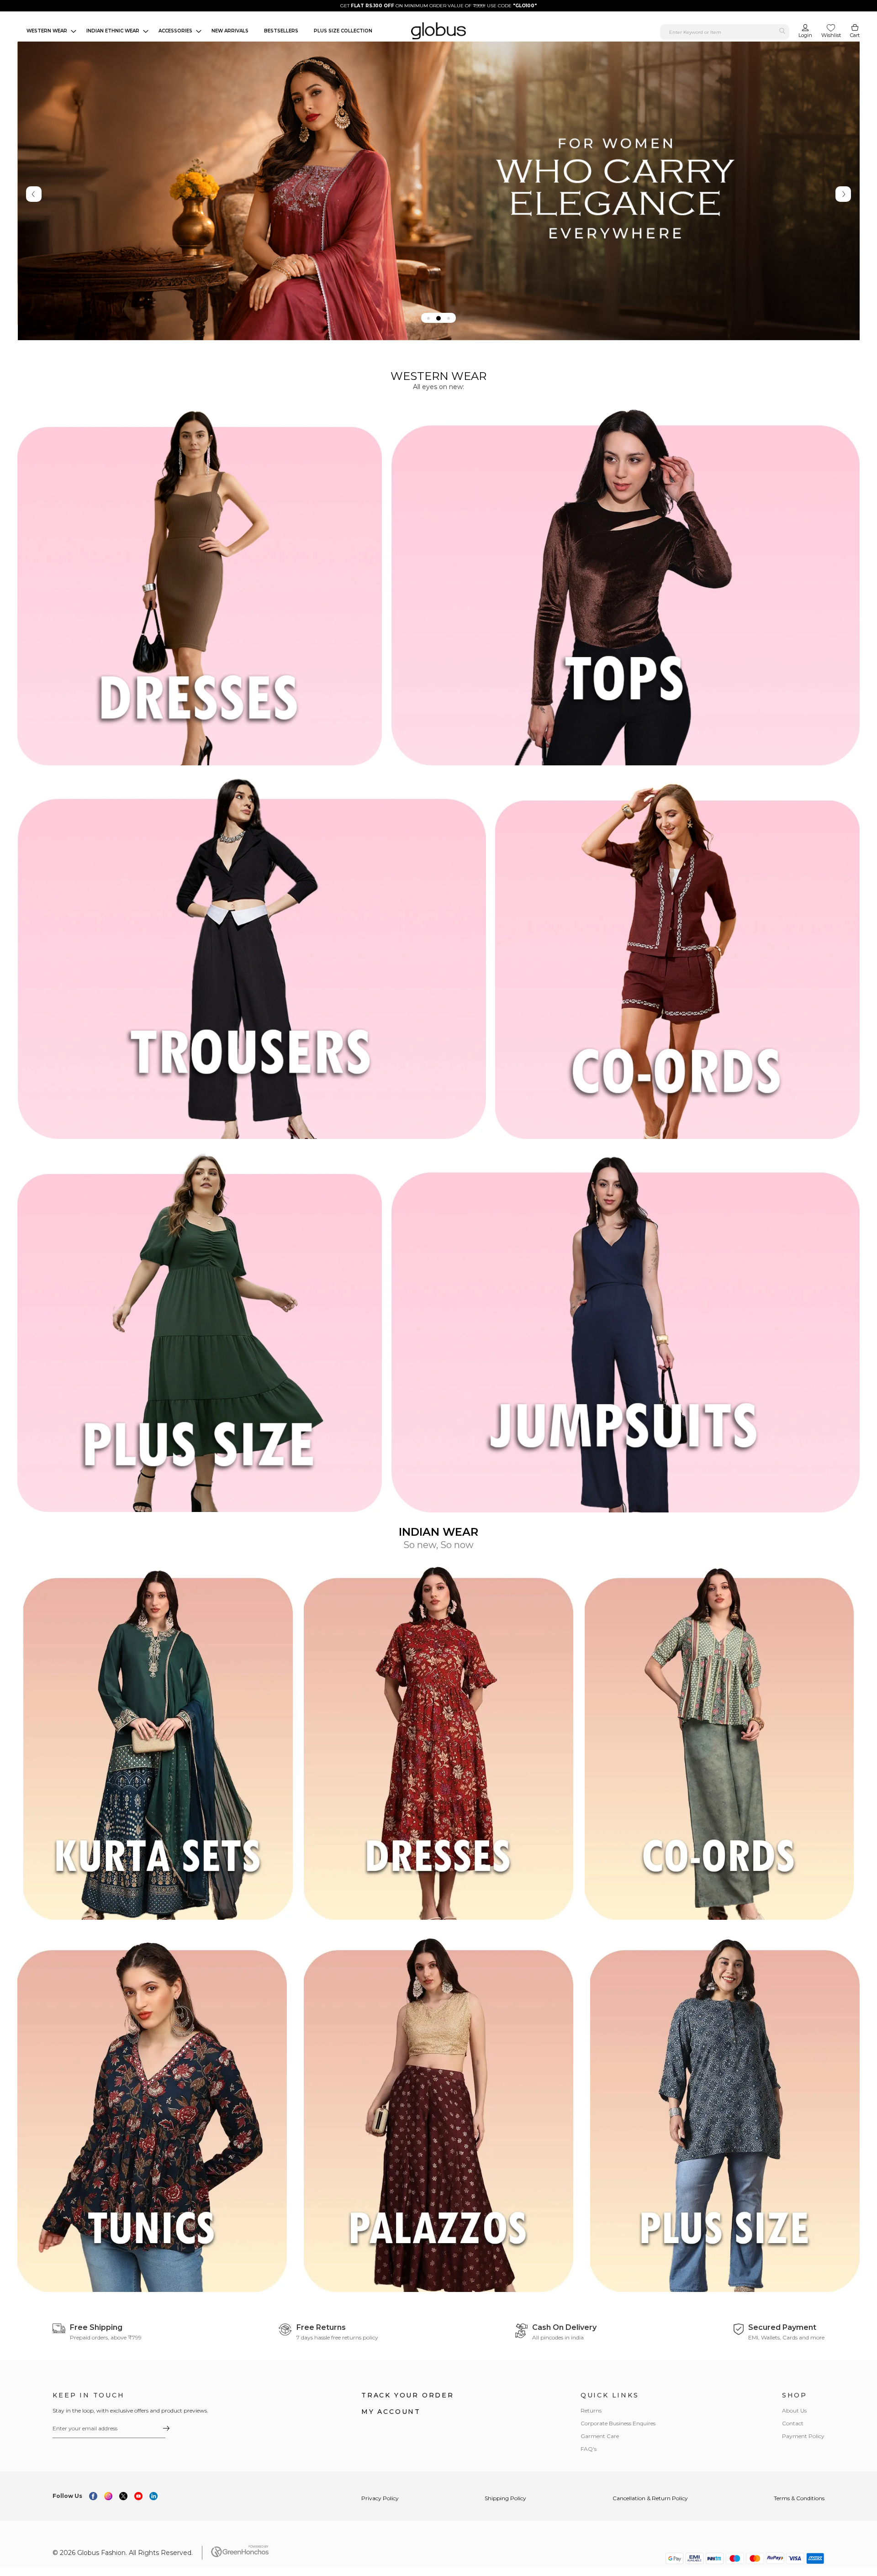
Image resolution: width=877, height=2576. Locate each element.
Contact (793, 2423)
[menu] (200, 31)
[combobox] (725, 32)
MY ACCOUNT (391, 2412)
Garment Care (600, 2436)
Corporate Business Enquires (618, 2423)
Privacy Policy (380, 2498)
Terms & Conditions (799, 2498)
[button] (428, 318)
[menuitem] (49, 31)
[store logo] (438, 31)
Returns (591, 2410)
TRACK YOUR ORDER (408, 2395)
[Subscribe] (166, 2428)
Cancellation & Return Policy (650, 2498)
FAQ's (589, 2449)
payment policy (803, 2436)
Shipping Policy (505, 2498)
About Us (794, 2410)
